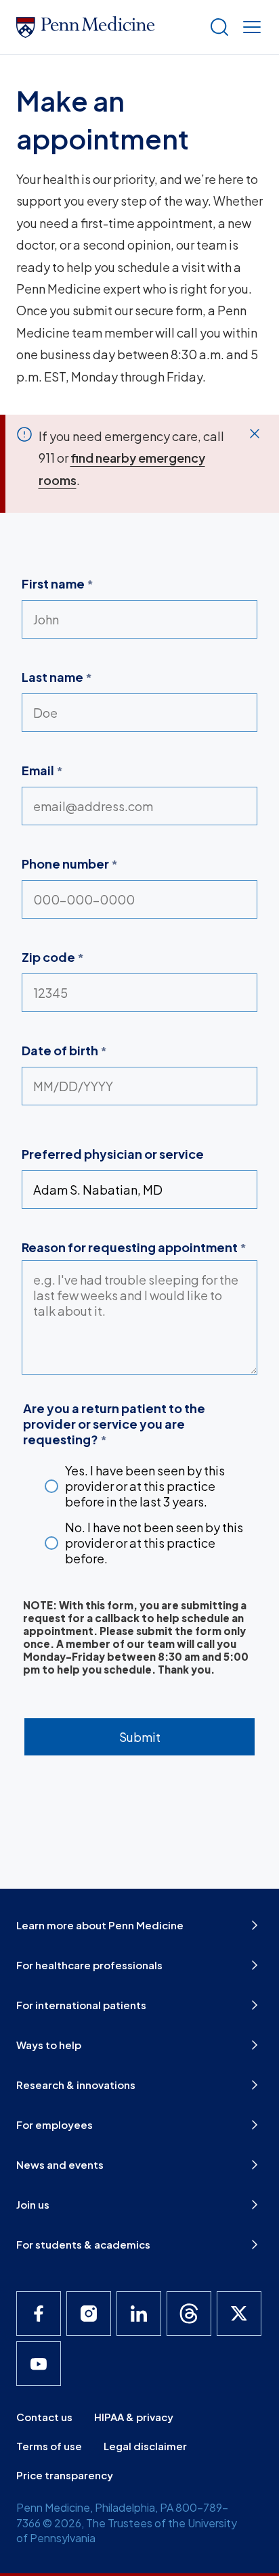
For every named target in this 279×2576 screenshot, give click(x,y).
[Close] (255, 434)
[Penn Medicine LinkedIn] (139, 2314)
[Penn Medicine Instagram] (89, 2314)
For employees (55, 2124)
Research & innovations (76, 2085)
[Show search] (217, 27)
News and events (60, 2164)
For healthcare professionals (89, 1965)
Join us (33, 2204)
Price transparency (65, 2475)
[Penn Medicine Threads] (189, 2314)
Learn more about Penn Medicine (100, 1925)
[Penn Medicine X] (239, 2314)
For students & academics (83, 2244)
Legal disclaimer (145, 2446)
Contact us (44, 2417)
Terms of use (49, 2446)
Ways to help (49, 2045)
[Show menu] (249, 27)
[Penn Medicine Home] (107, 27)
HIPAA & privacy (134, 2417)
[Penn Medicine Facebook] (39, 2314)
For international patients (81, 2005)
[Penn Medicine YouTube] (39, 2364)
